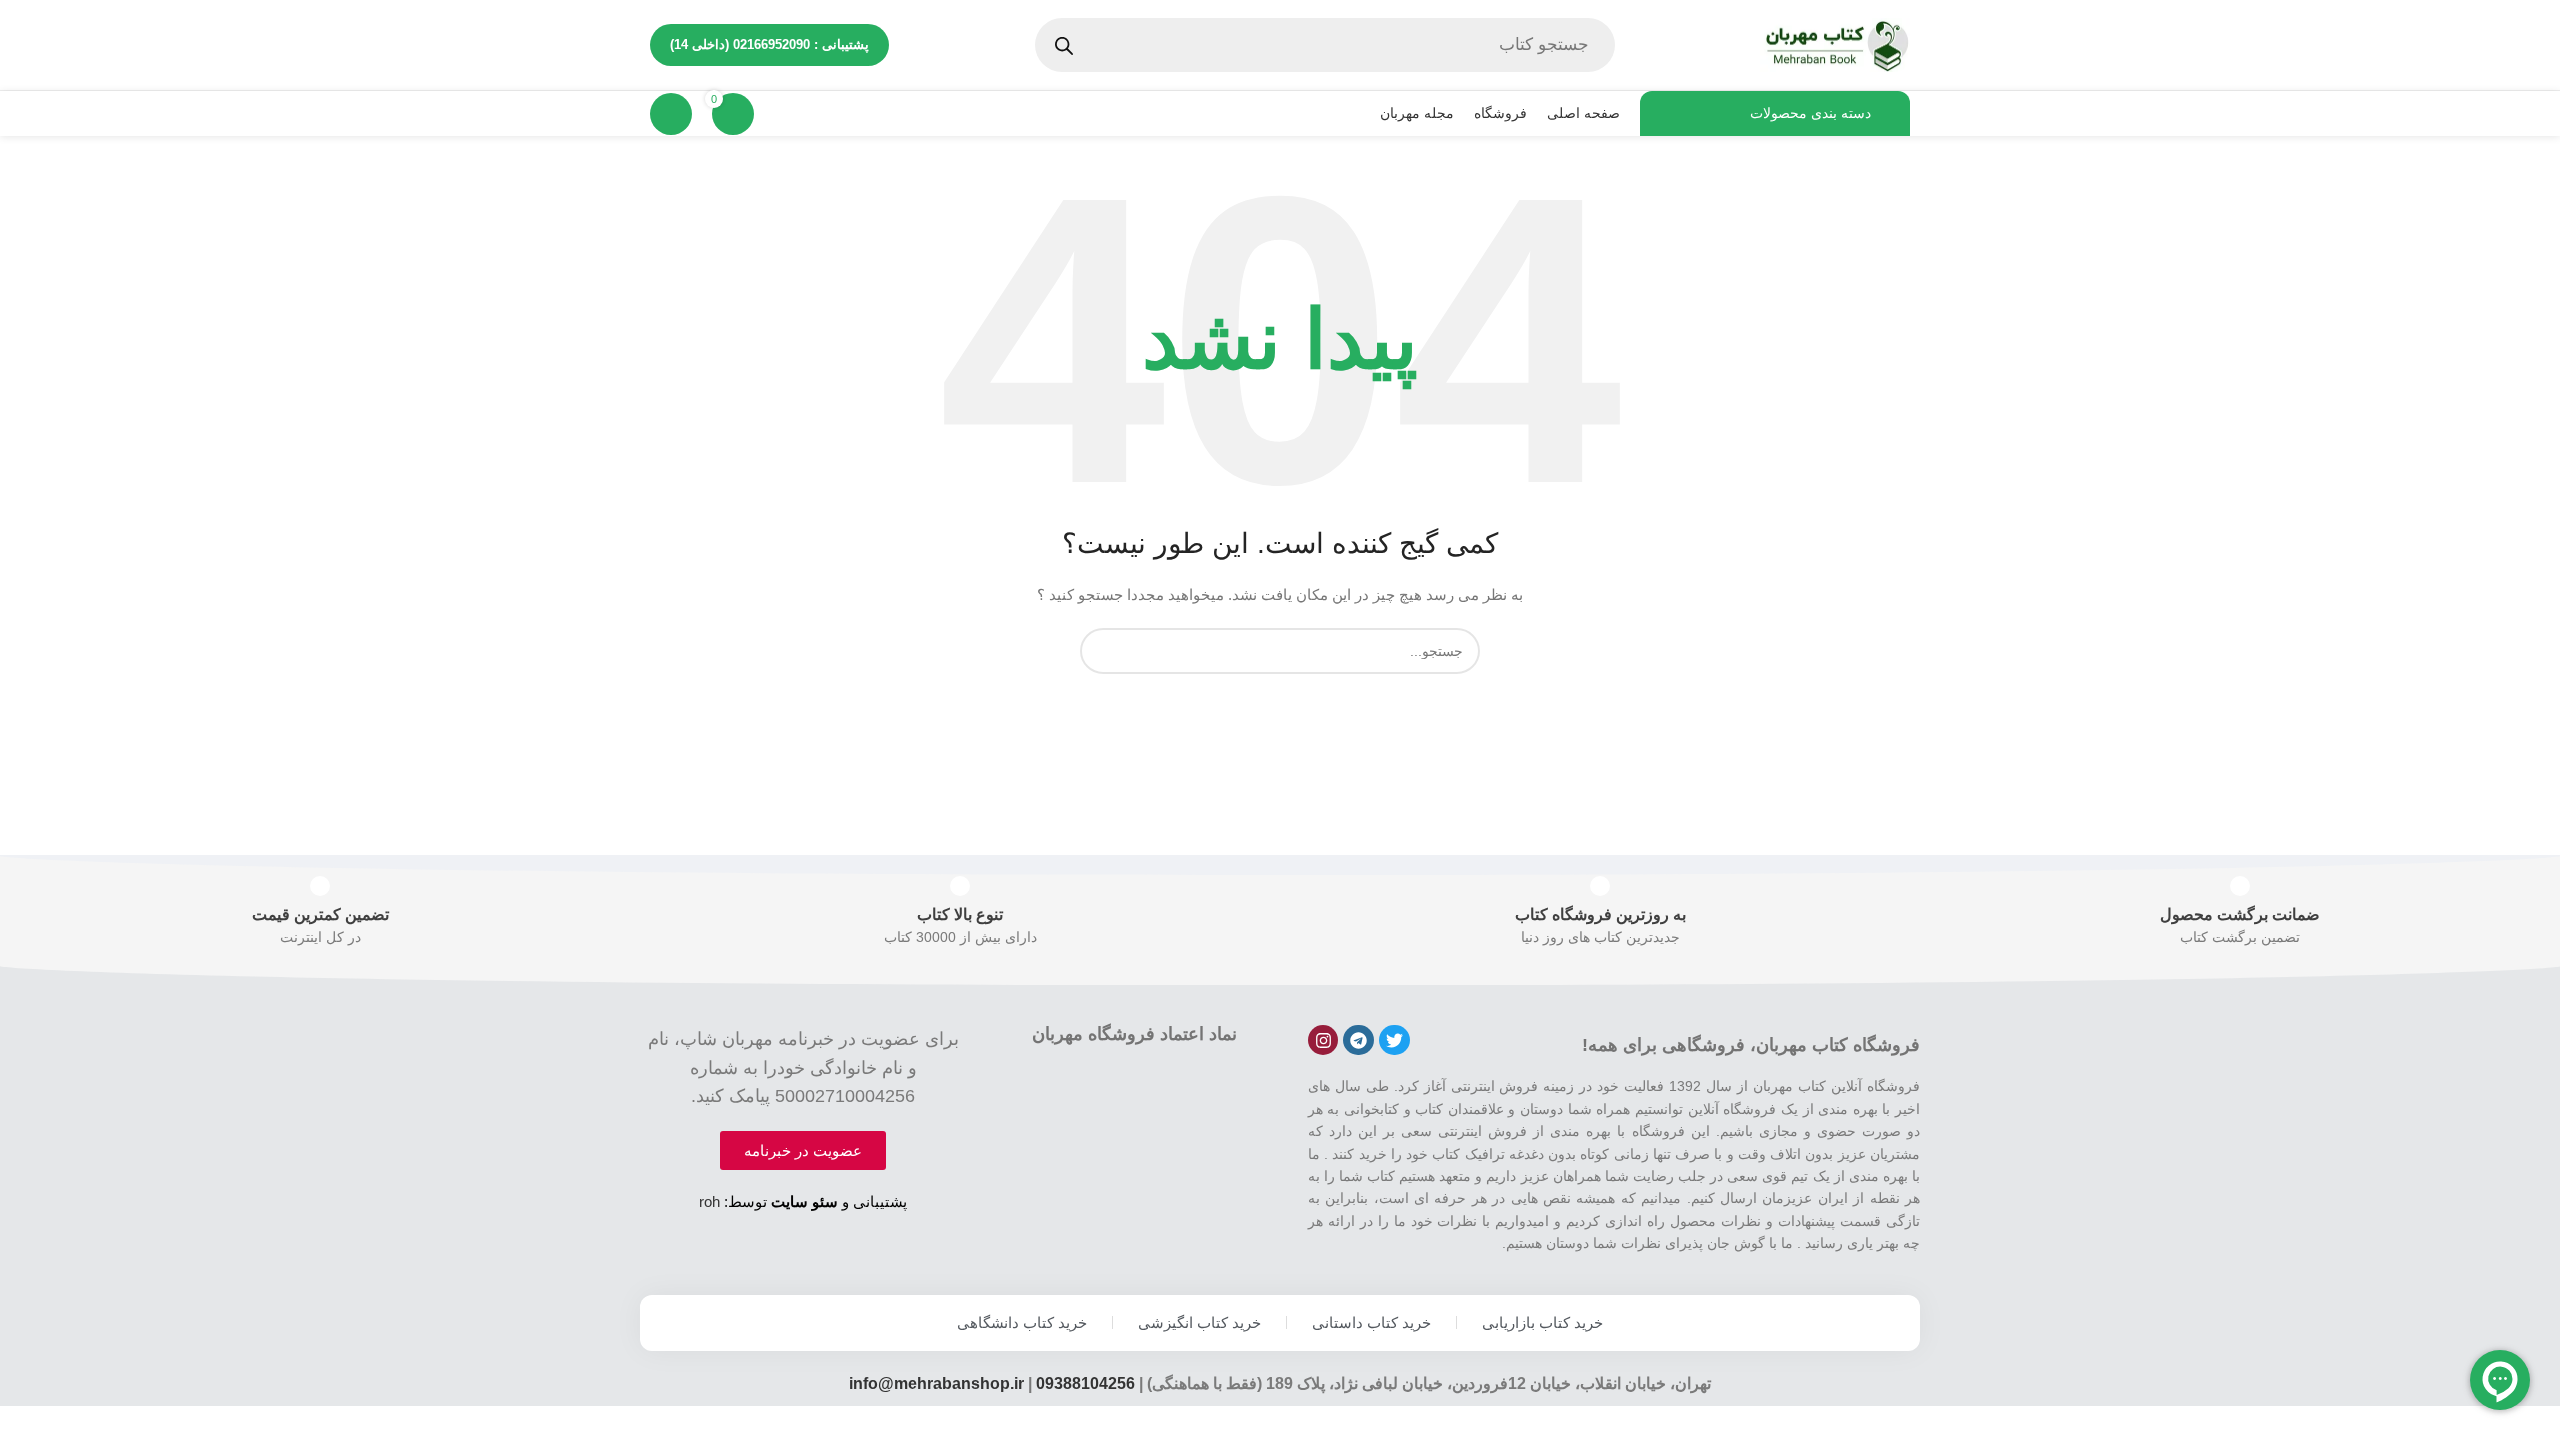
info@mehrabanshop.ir (936, 1383)
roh (709, 1201)
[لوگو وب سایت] (1835, 44)
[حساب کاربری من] (671, 114)
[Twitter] (1394, 1040)
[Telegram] (1358, 1040)
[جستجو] (1103, 651)
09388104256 (1085, 1383)
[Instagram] (1323, 1040)
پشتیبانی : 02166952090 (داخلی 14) (769, 44)
